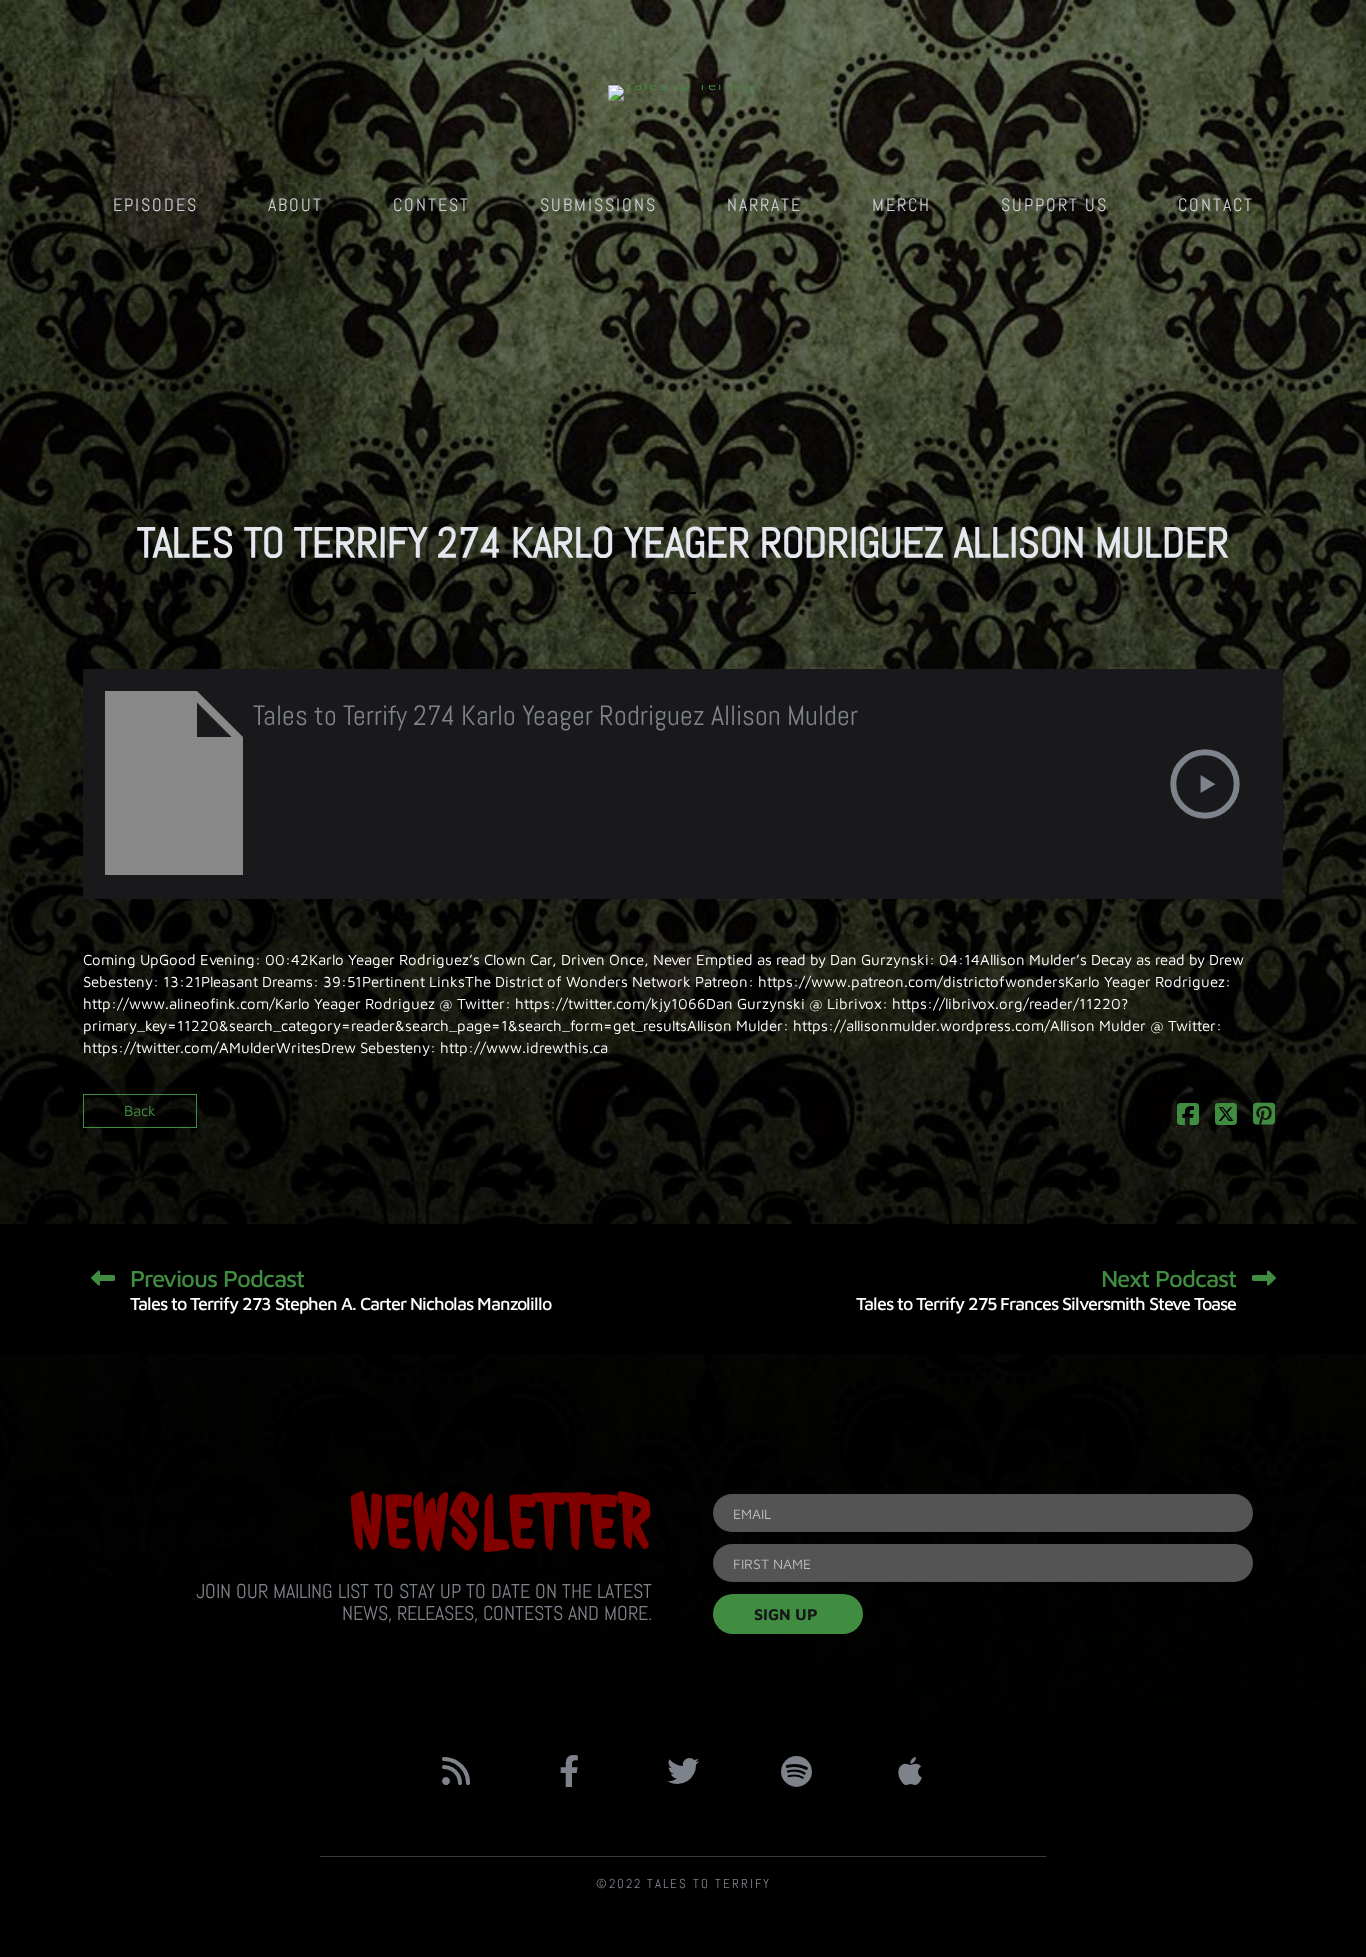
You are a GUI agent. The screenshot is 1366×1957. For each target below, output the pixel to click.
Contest (431, 204)
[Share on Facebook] (1188, 1117)
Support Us (1054, 204)
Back (140, 1110)
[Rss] (456, 1771)
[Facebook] (570, 1771)
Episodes (155, 204)
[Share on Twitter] (1226, 1117)
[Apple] (910, 1771)
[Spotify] (797, 1771)
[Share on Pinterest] (1264, 1117)
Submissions (598, 204)
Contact (1216, 204)
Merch (901, 204)
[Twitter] (683, 1771)
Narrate (764, 204)
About (295, 204)
